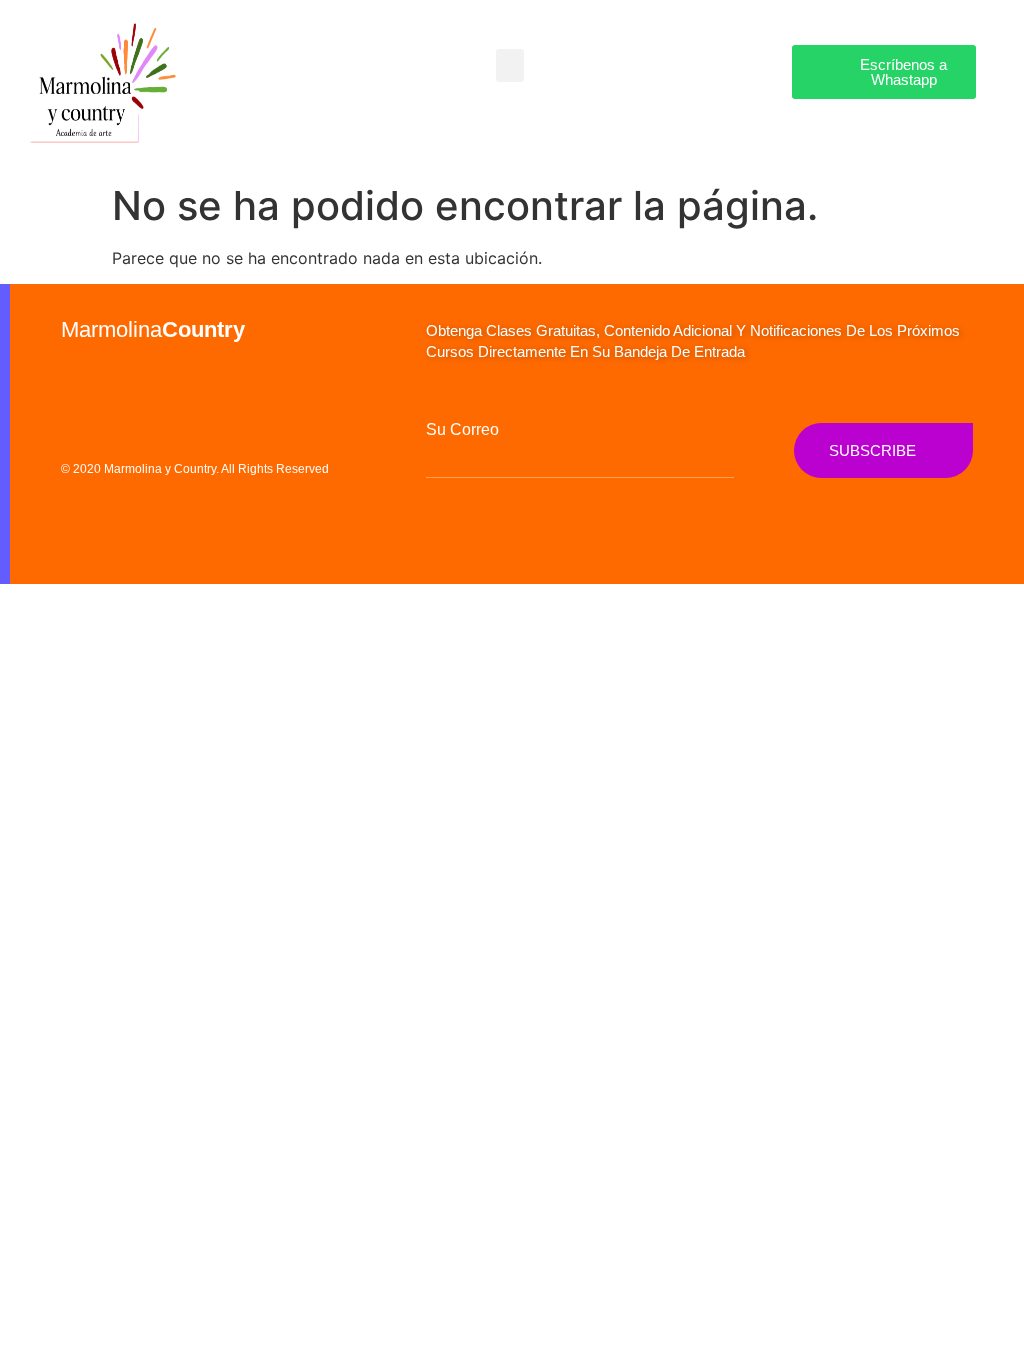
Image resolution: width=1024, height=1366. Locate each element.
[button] (510, 65)
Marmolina (153, 329)
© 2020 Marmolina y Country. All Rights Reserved (195, 469)
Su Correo (462, 430)
